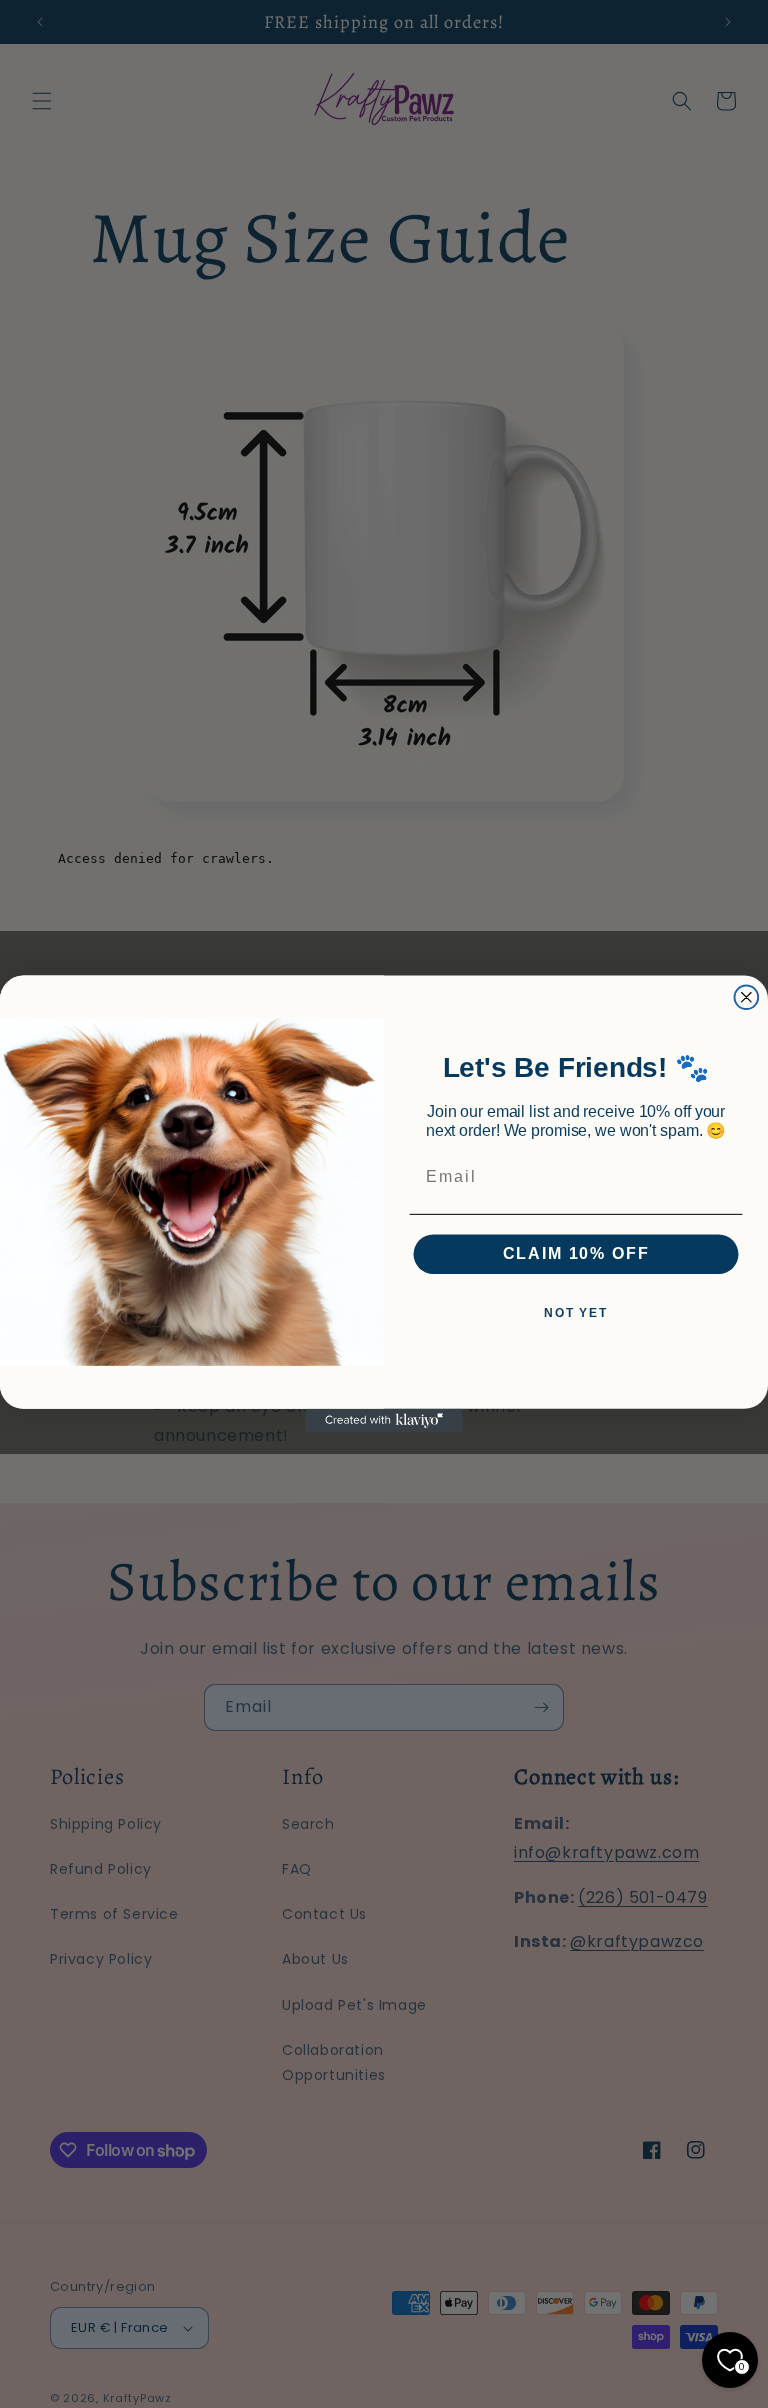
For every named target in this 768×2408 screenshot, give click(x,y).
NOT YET (576, 1313)
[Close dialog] (747, 997)
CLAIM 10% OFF (576, 1253)
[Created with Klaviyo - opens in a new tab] (384, 1421)
